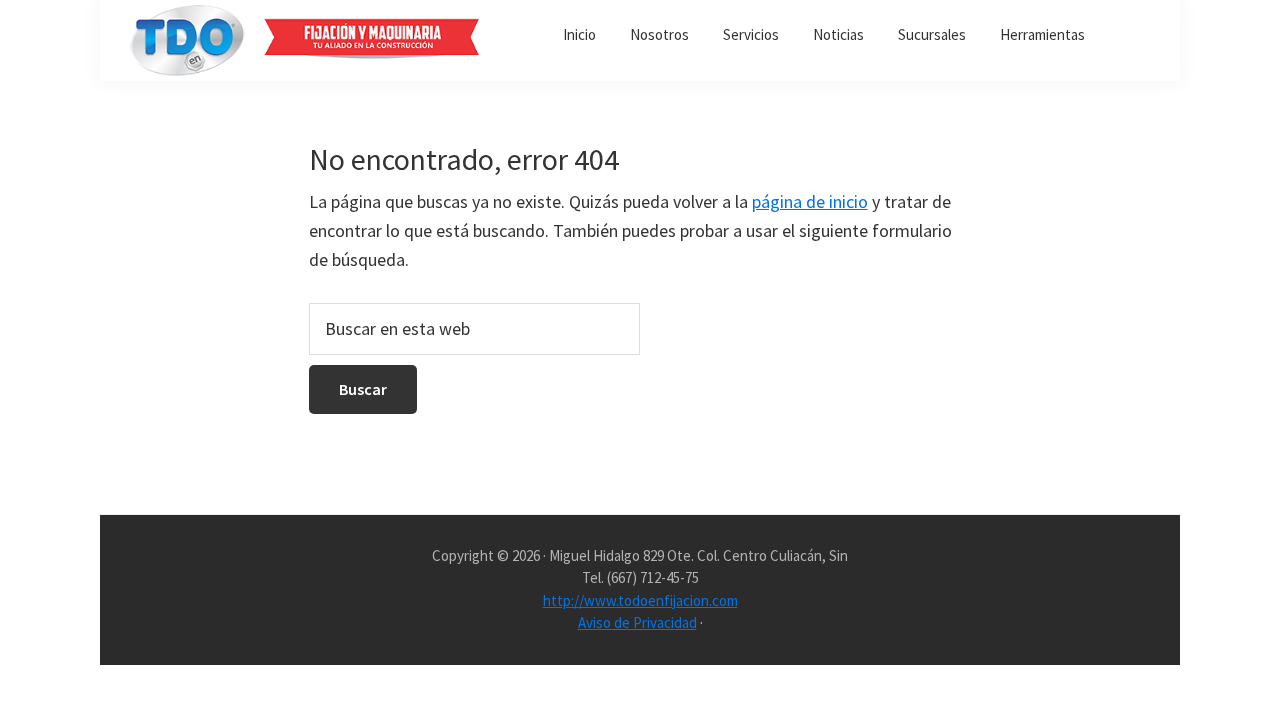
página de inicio (810, 201)
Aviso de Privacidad (637, 622)
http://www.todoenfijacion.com (640, 600)
